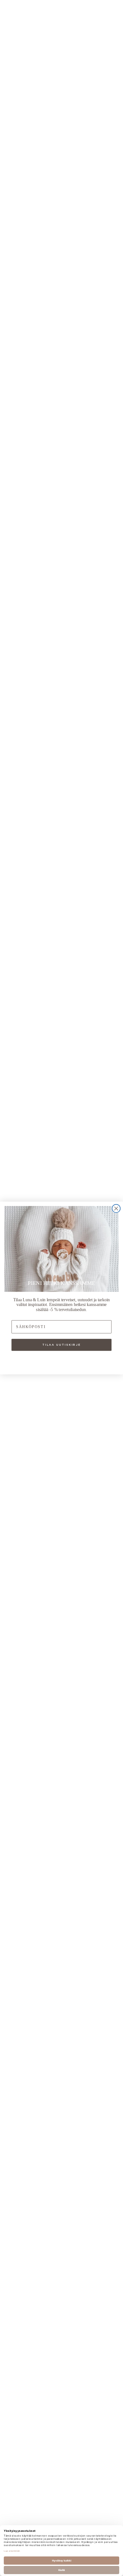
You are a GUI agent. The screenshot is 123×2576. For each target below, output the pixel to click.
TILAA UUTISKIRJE (61, 1345)
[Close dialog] (116, 1209)
